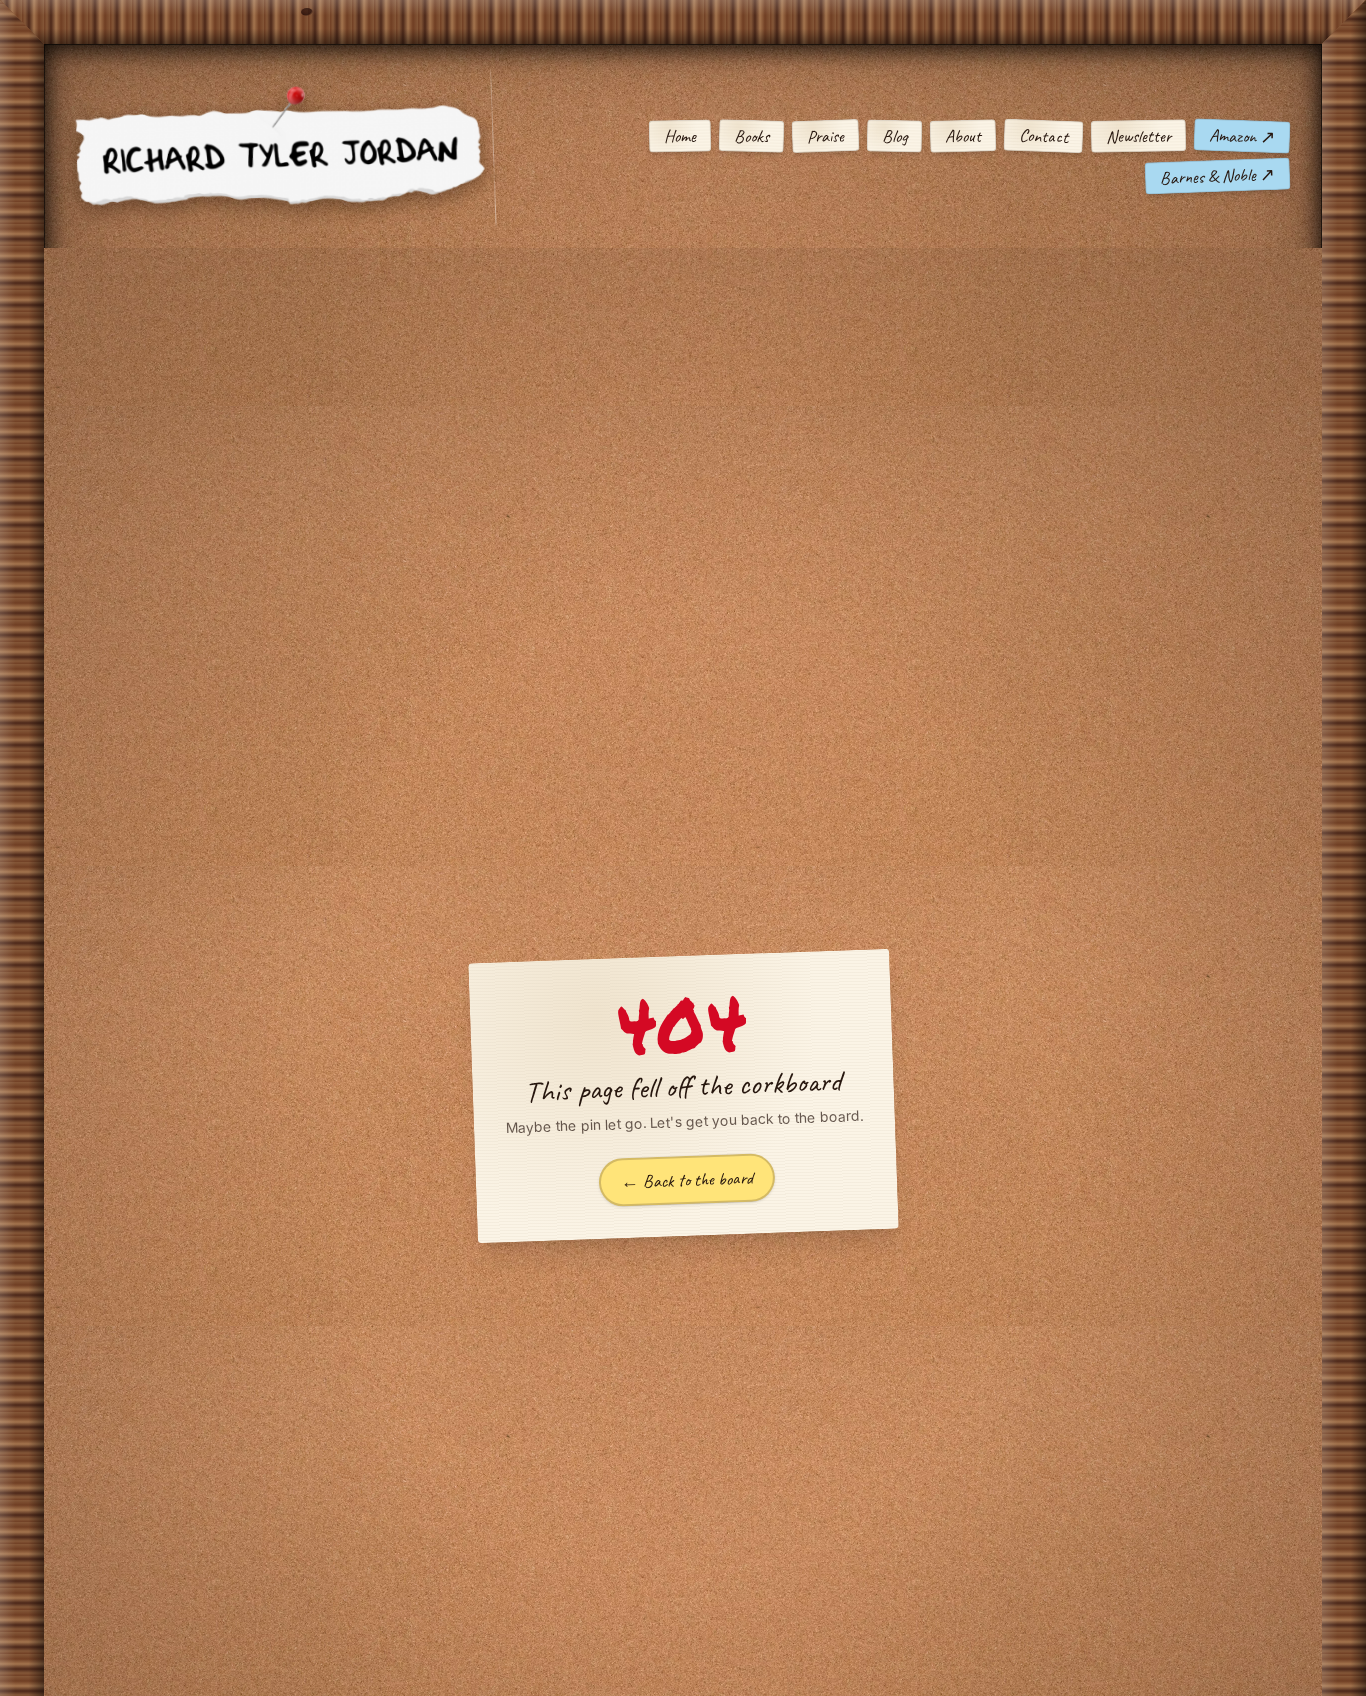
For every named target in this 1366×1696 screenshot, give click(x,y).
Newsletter (1138, 135)
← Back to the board (686, 1180)
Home (680, 136)
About (963, 136)
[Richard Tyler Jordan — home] (284, 156)
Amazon (1242, 136)
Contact (1044, 136)
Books (752, 136)
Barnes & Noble (1218, 176)
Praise (826, 135)
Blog (894, 136)
